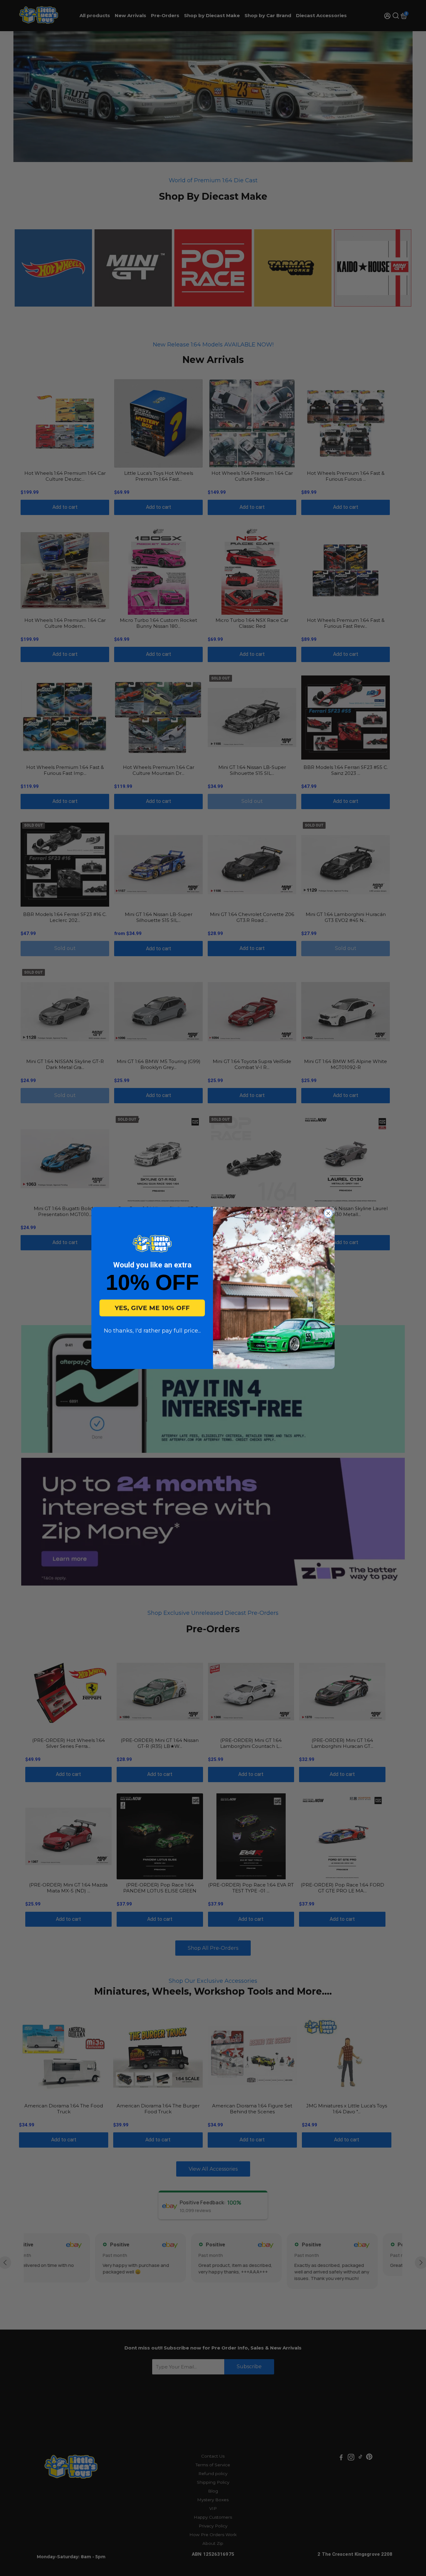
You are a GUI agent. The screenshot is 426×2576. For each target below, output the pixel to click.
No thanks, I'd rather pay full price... (152, 1331)
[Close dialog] (328, 1213)
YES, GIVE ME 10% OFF (152, 1308)
